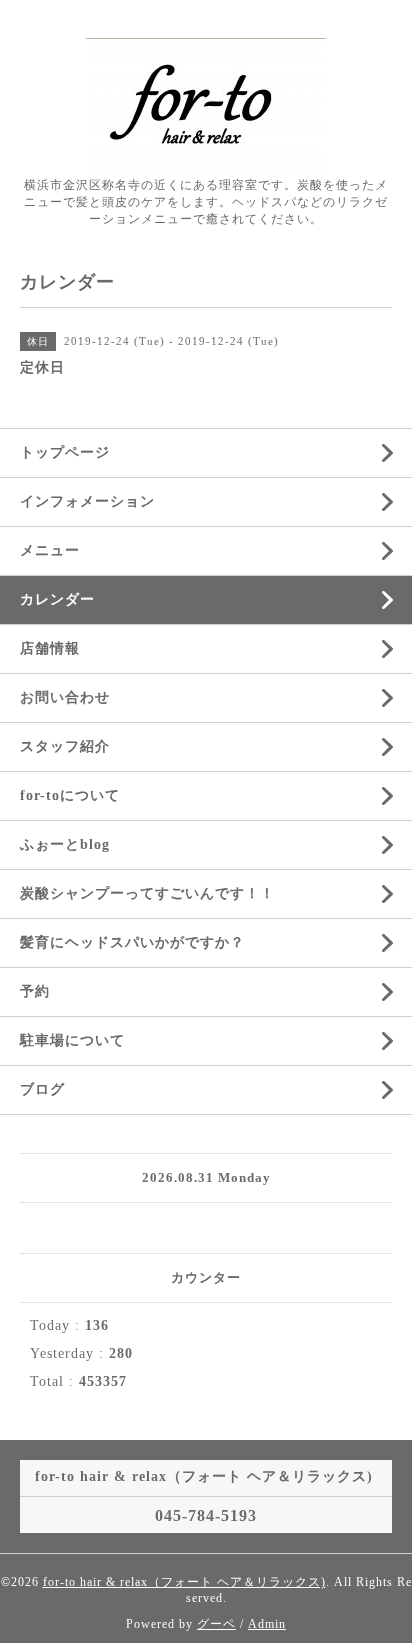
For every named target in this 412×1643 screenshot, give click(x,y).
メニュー (50, 550)
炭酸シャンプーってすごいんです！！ (147, 893)
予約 (35, 991)
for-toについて (70, 795)
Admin (267, 1624)
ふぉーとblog (65, 844)
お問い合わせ (65, 697)
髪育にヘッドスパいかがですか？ (132, 942)
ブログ (42, 1089)
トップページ (65, 452)
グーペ (216, 1624)
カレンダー (57, 599)
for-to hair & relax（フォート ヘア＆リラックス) (184, 1582)
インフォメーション (87, 501)
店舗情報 (50, 648)
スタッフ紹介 (65, 746)
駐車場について (72, 1040)
